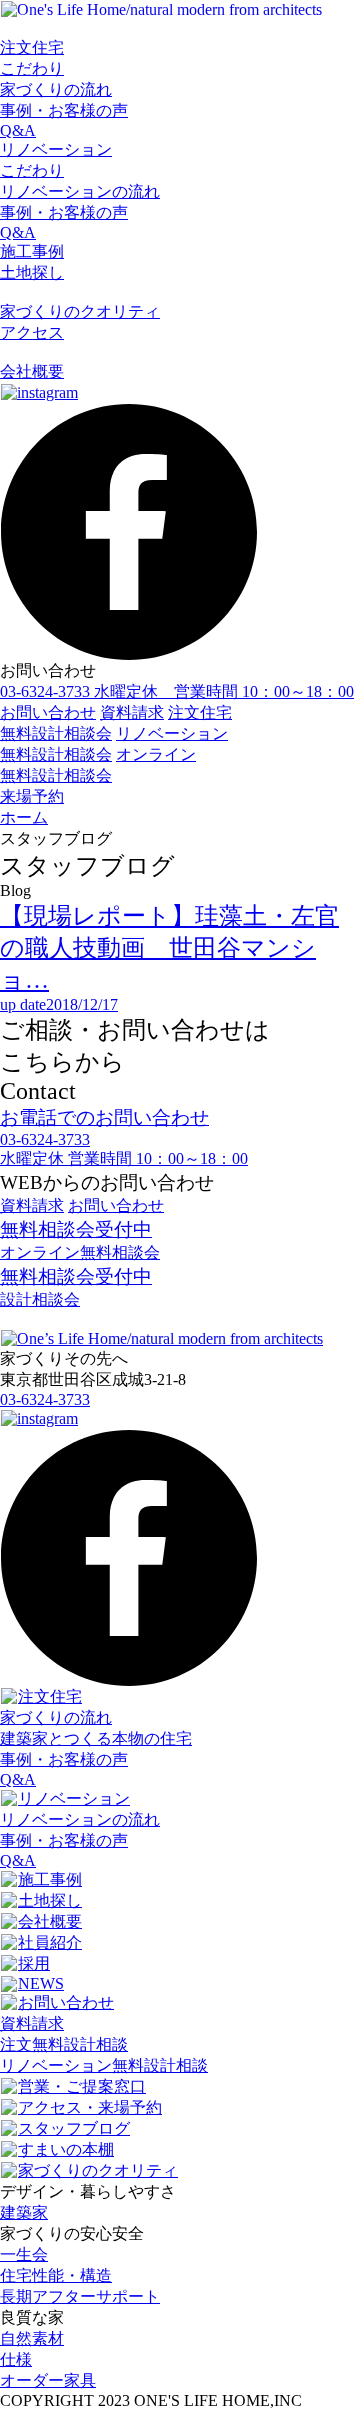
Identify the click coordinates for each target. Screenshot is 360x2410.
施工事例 (32, 251)
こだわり (32, 68)
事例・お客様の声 (64, 110)
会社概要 (32, 371)
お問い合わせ (48, 712)
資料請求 (132, 712)
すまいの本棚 (66, 2149)
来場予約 (32, 796)
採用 (34, 1963)
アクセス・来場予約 (90, 2107)
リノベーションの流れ (80, 191)
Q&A (18, 130)
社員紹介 (50, 1942)
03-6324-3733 (45, 1399)
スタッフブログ (74, 2128)
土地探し (32, 272)
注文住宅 (32, 47)
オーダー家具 (48, 2380)
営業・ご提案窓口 (82, 2086)
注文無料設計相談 (64, 2044)
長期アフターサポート (80, 2296)
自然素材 (32, 2338)
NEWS (41, 1983)
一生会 (24, 2254)
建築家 (24, 2212)
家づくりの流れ (56, 89)
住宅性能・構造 (56, 2275)
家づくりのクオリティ (80, 311)
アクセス (32, 332)
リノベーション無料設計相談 (104, 2065)
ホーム (24, 817)
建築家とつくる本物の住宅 (96, 1738)
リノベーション (56, 149)
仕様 (16, 2359)
